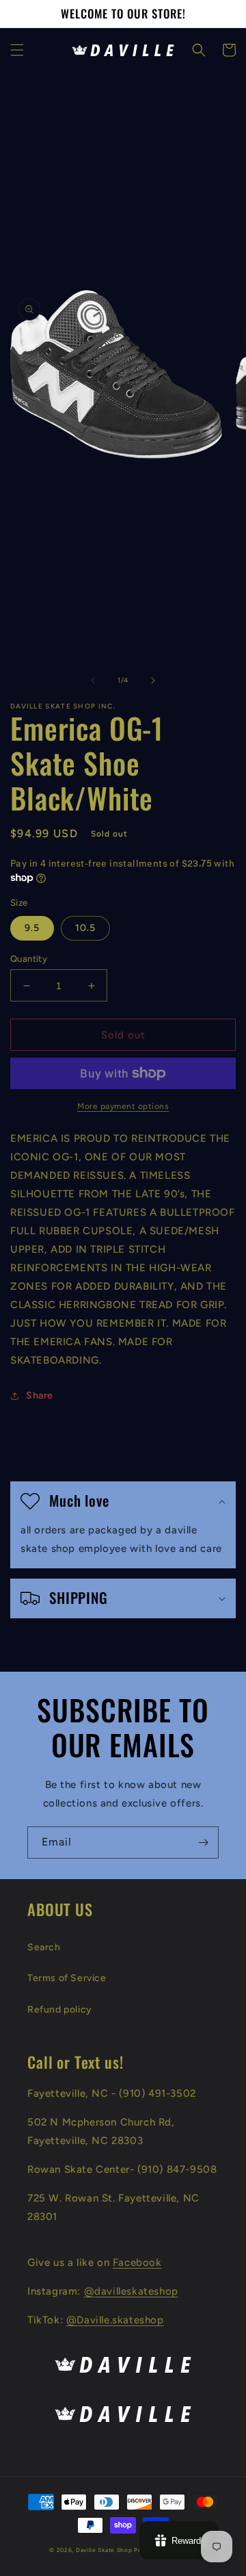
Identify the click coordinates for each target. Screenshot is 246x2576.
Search (44, 1947)
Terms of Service (67, 1978)
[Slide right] (153, 680)
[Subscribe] (203, 1842)
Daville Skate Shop (104, 2550)
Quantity (29, 959)
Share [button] (40, 1395)
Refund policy (60, 2010)
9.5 (32, 928)
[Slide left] (93, 680)
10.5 (85, 928)
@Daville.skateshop (115, 2320)
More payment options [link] (123, 1106)
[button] (17, 50)
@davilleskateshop (131, 2291)
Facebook (137, 2262)
